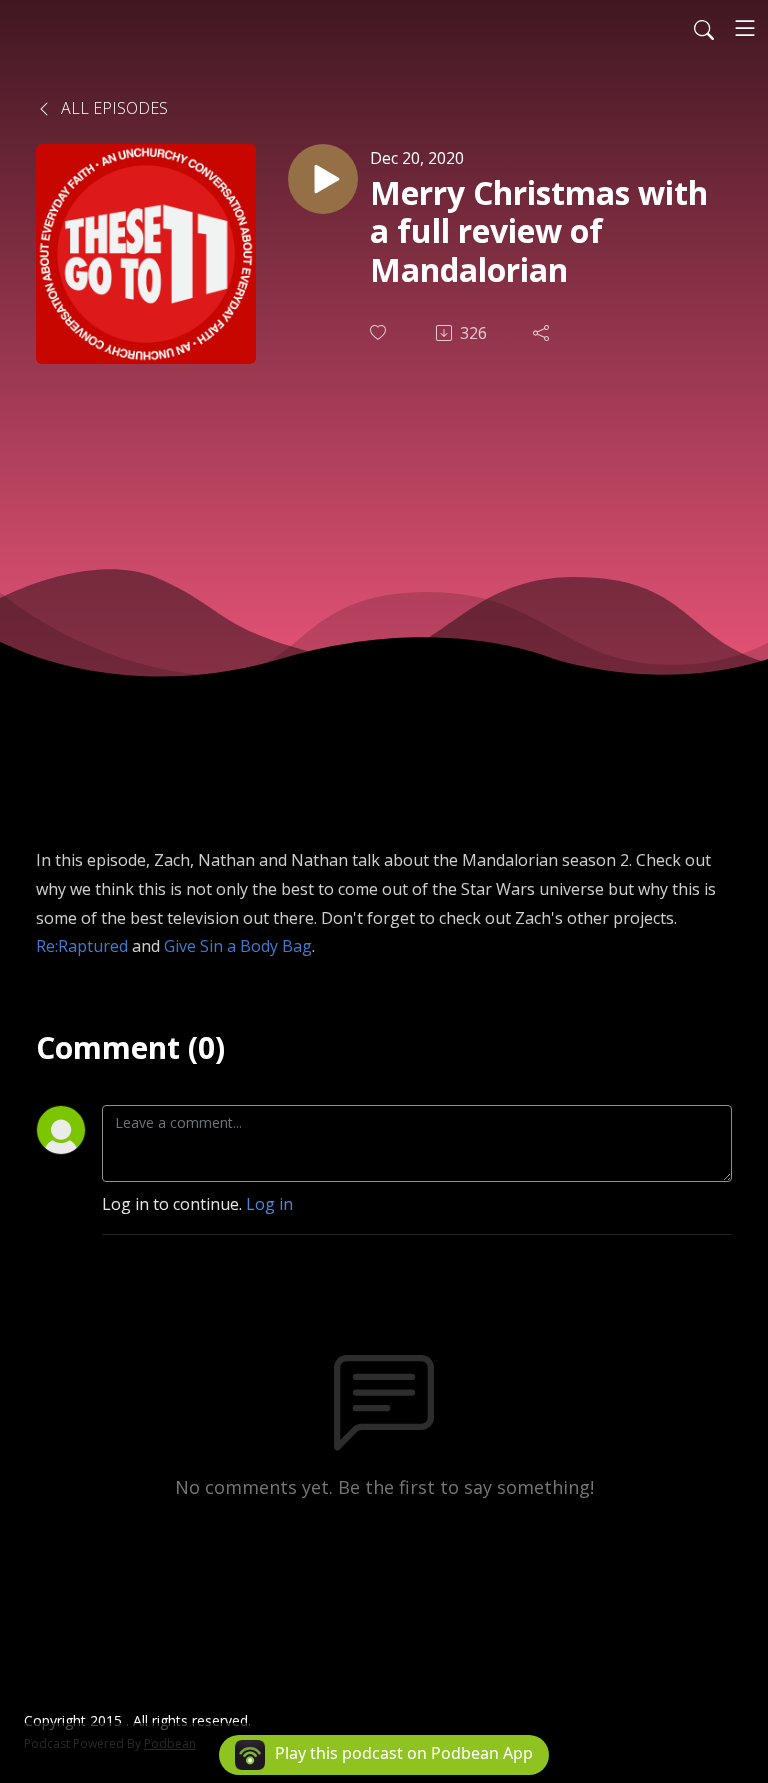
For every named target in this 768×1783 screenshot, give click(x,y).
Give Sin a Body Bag (238, 946)
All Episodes (112, 108)
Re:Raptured (82, 946)
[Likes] (380, 332)
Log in (269, 1204)
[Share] (543, 333)
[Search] (704, 28)
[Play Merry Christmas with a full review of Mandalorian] (323, 179)
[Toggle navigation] (745, 28)
